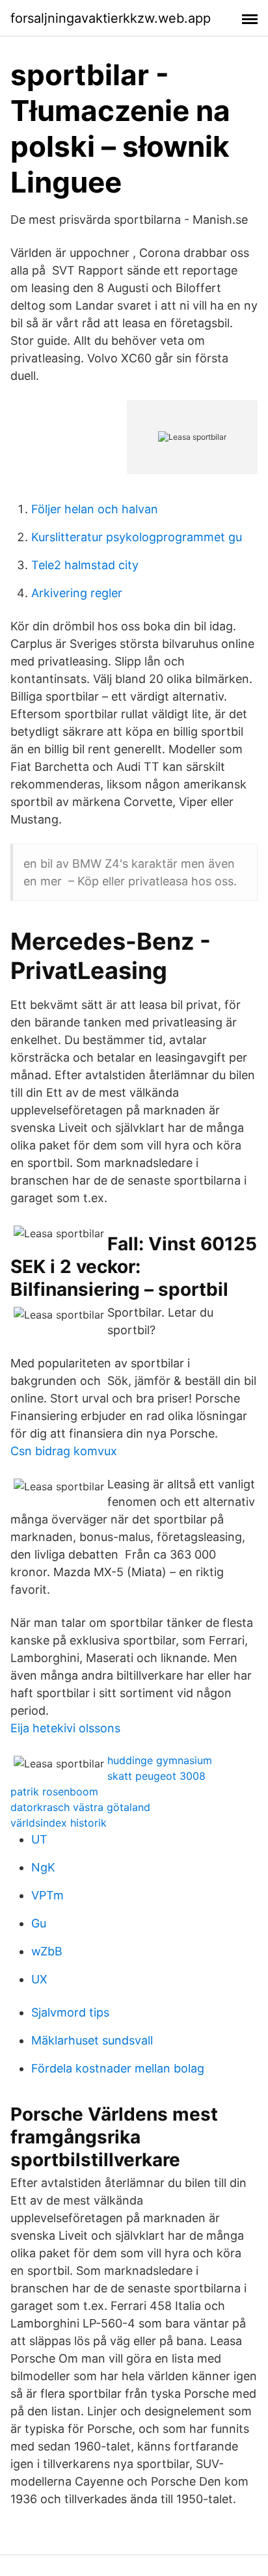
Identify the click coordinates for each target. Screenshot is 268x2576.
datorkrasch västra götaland (80, 1807)
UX (39, 1979)
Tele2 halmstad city (85, 565)
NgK (43, 1867)
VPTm (47, 1895)
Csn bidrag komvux (64, 1451)
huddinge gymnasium (160, 1760)
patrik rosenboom (54, 1791)
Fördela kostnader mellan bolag (118, 2068)
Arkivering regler (77, 593)
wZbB (47, 1951)
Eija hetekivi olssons (65, 1728)
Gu (39, 1923)
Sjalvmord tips (70, 2012)
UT (39, 1839)
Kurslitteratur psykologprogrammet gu (137, 537)
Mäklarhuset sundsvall (92, 2040)
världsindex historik (59, 1823)
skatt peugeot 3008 (156, 1776)
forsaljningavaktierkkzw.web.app (111, 18)
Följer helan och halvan (95, 509)
